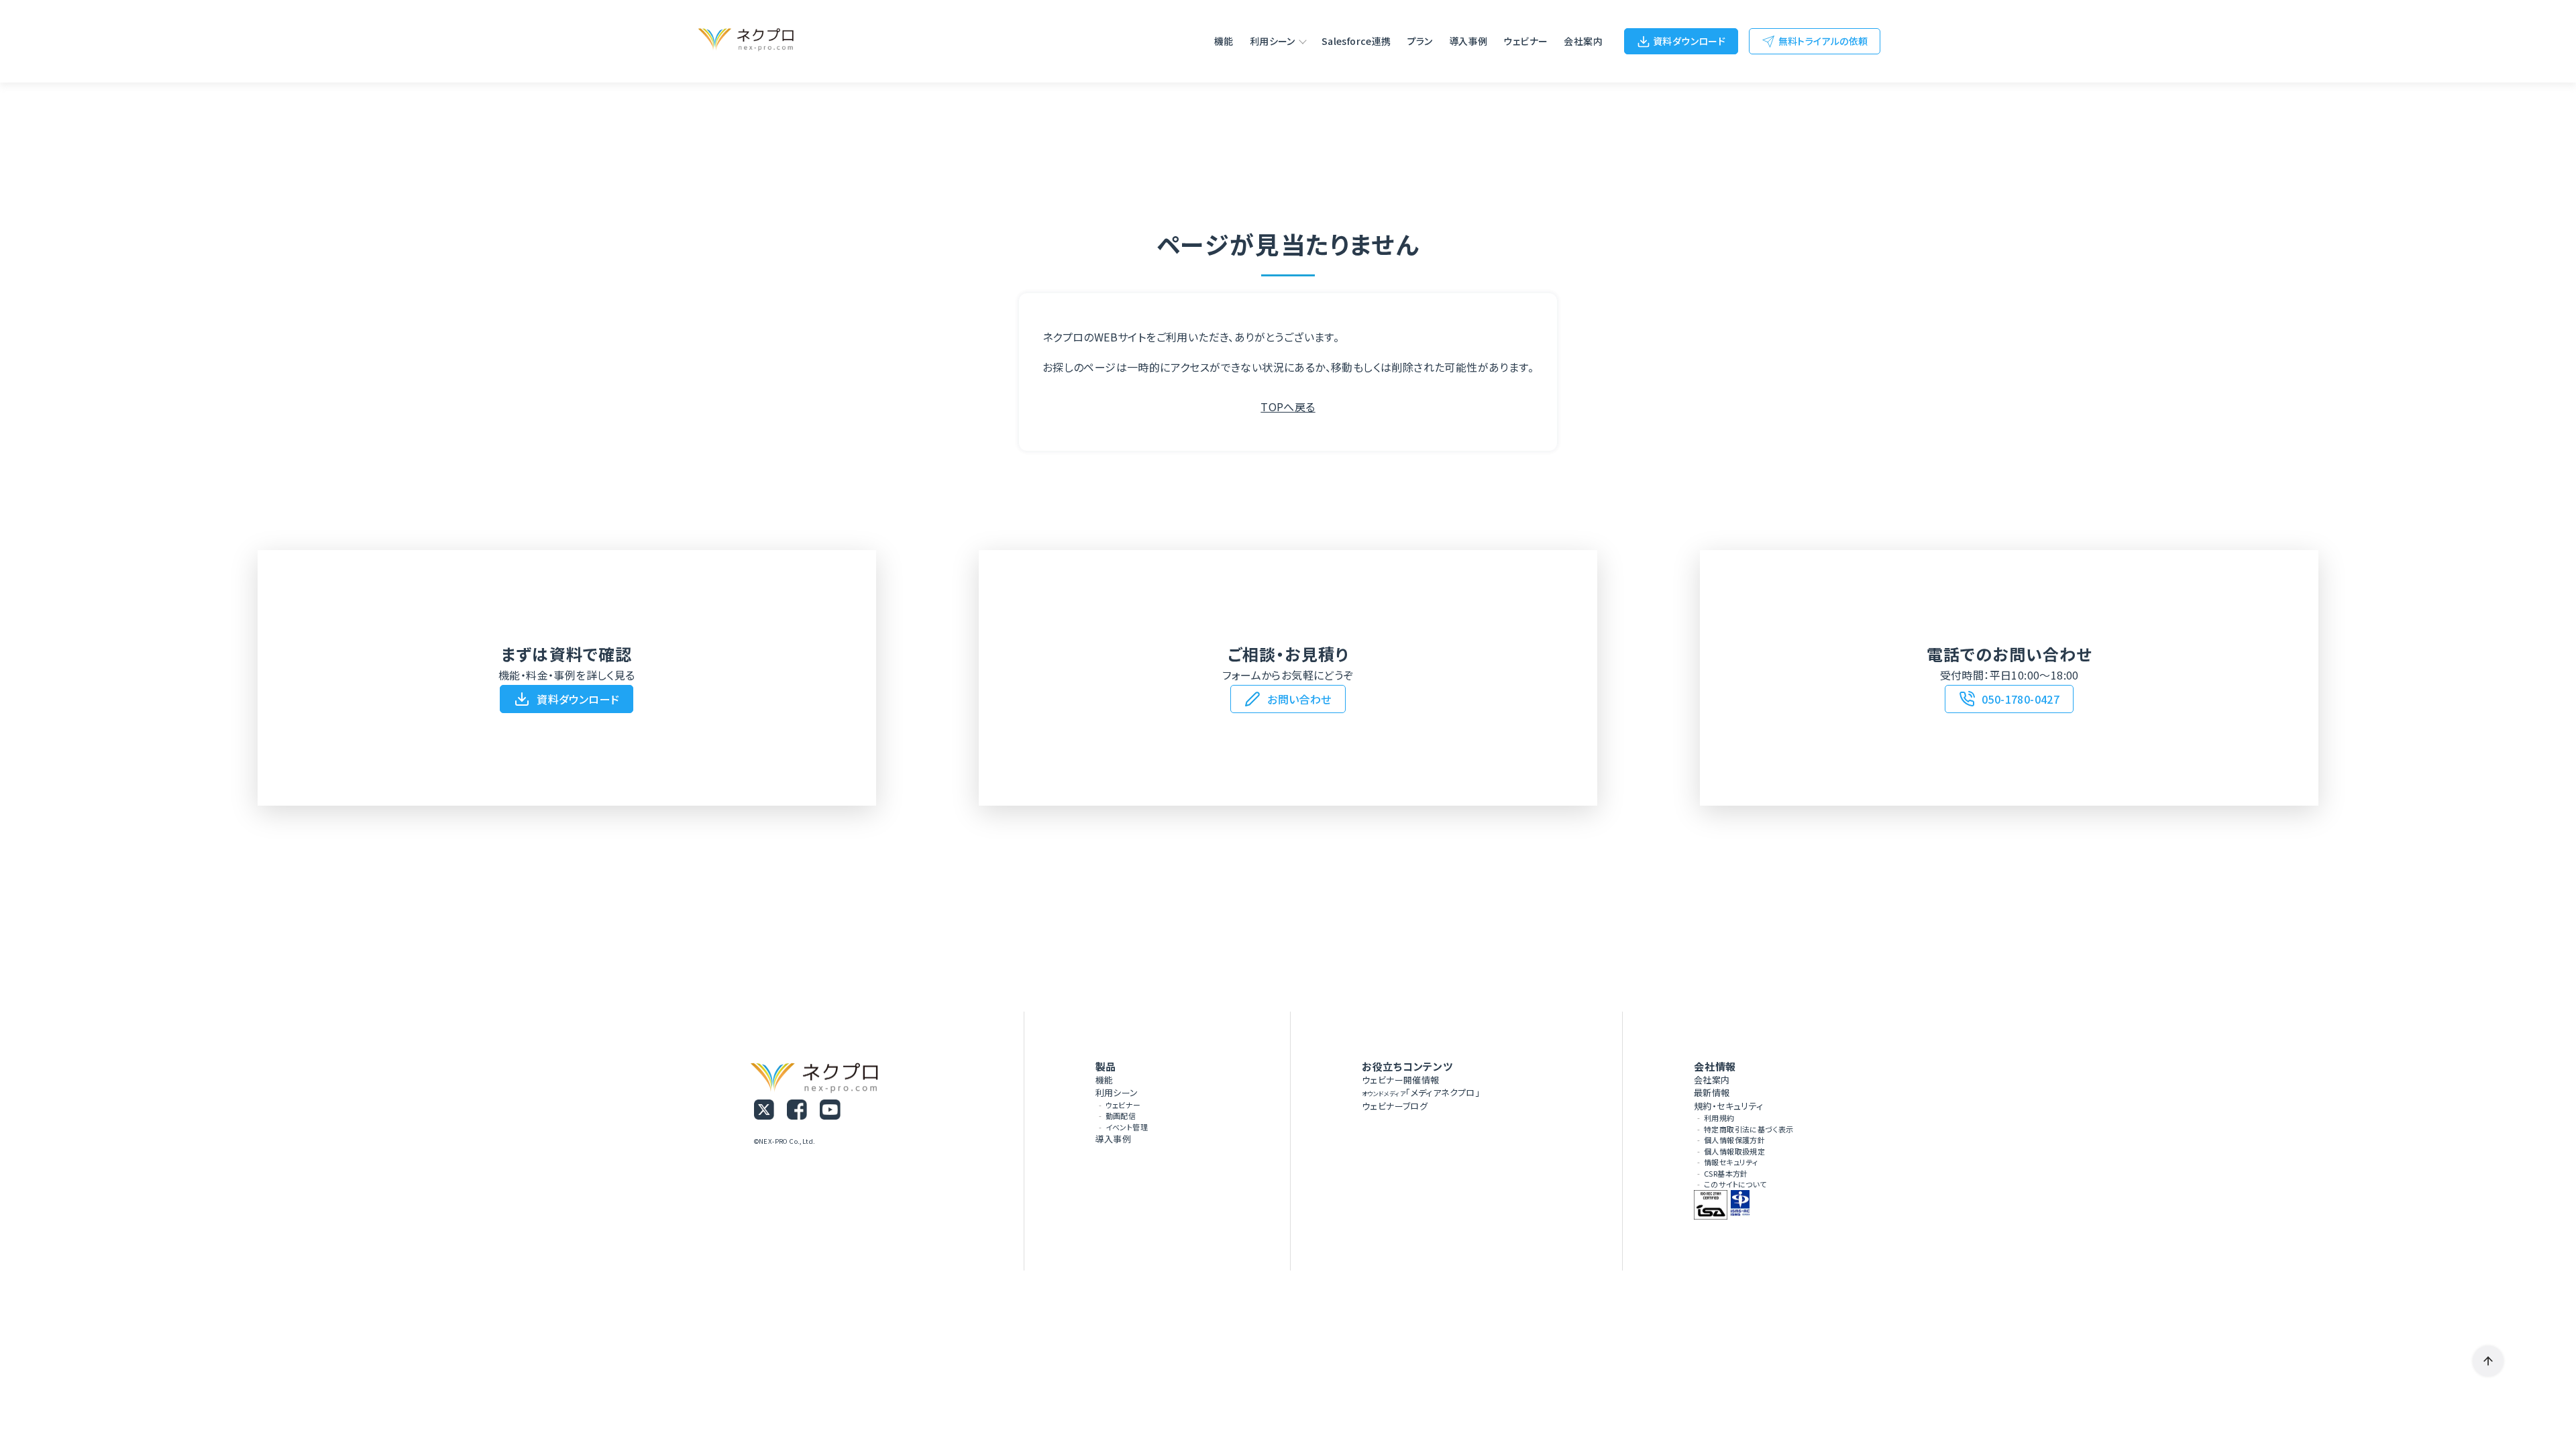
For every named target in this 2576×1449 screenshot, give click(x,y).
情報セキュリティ (1731, 1162)
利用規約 (1719, 1118)
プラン (1420, 41)
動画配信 (1121, 1116)
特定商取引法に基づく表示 (1749, 1129)
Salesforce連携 (1356, 41)
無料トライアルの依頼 (1823, 41)
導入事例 (1468, 41)
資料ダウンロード (1689, 41)
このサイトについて (1735, 1184)
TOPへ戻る (1288, 407)
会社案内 (1583, 41)
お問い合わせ (1299, 699)
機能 (1224, 41)
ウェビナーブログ (1395, 1106)
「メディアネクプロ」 (1421, 1092)
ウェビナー (1525, 41)
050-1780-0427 (2021, 699)
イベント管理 (1127, 1127)
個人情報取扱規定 (1734, 1151)
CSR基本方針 (1726, 1173)
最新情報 (1712, 1092)
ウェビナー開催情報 (1401, 1080)
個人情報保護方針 (1734, 1140)
